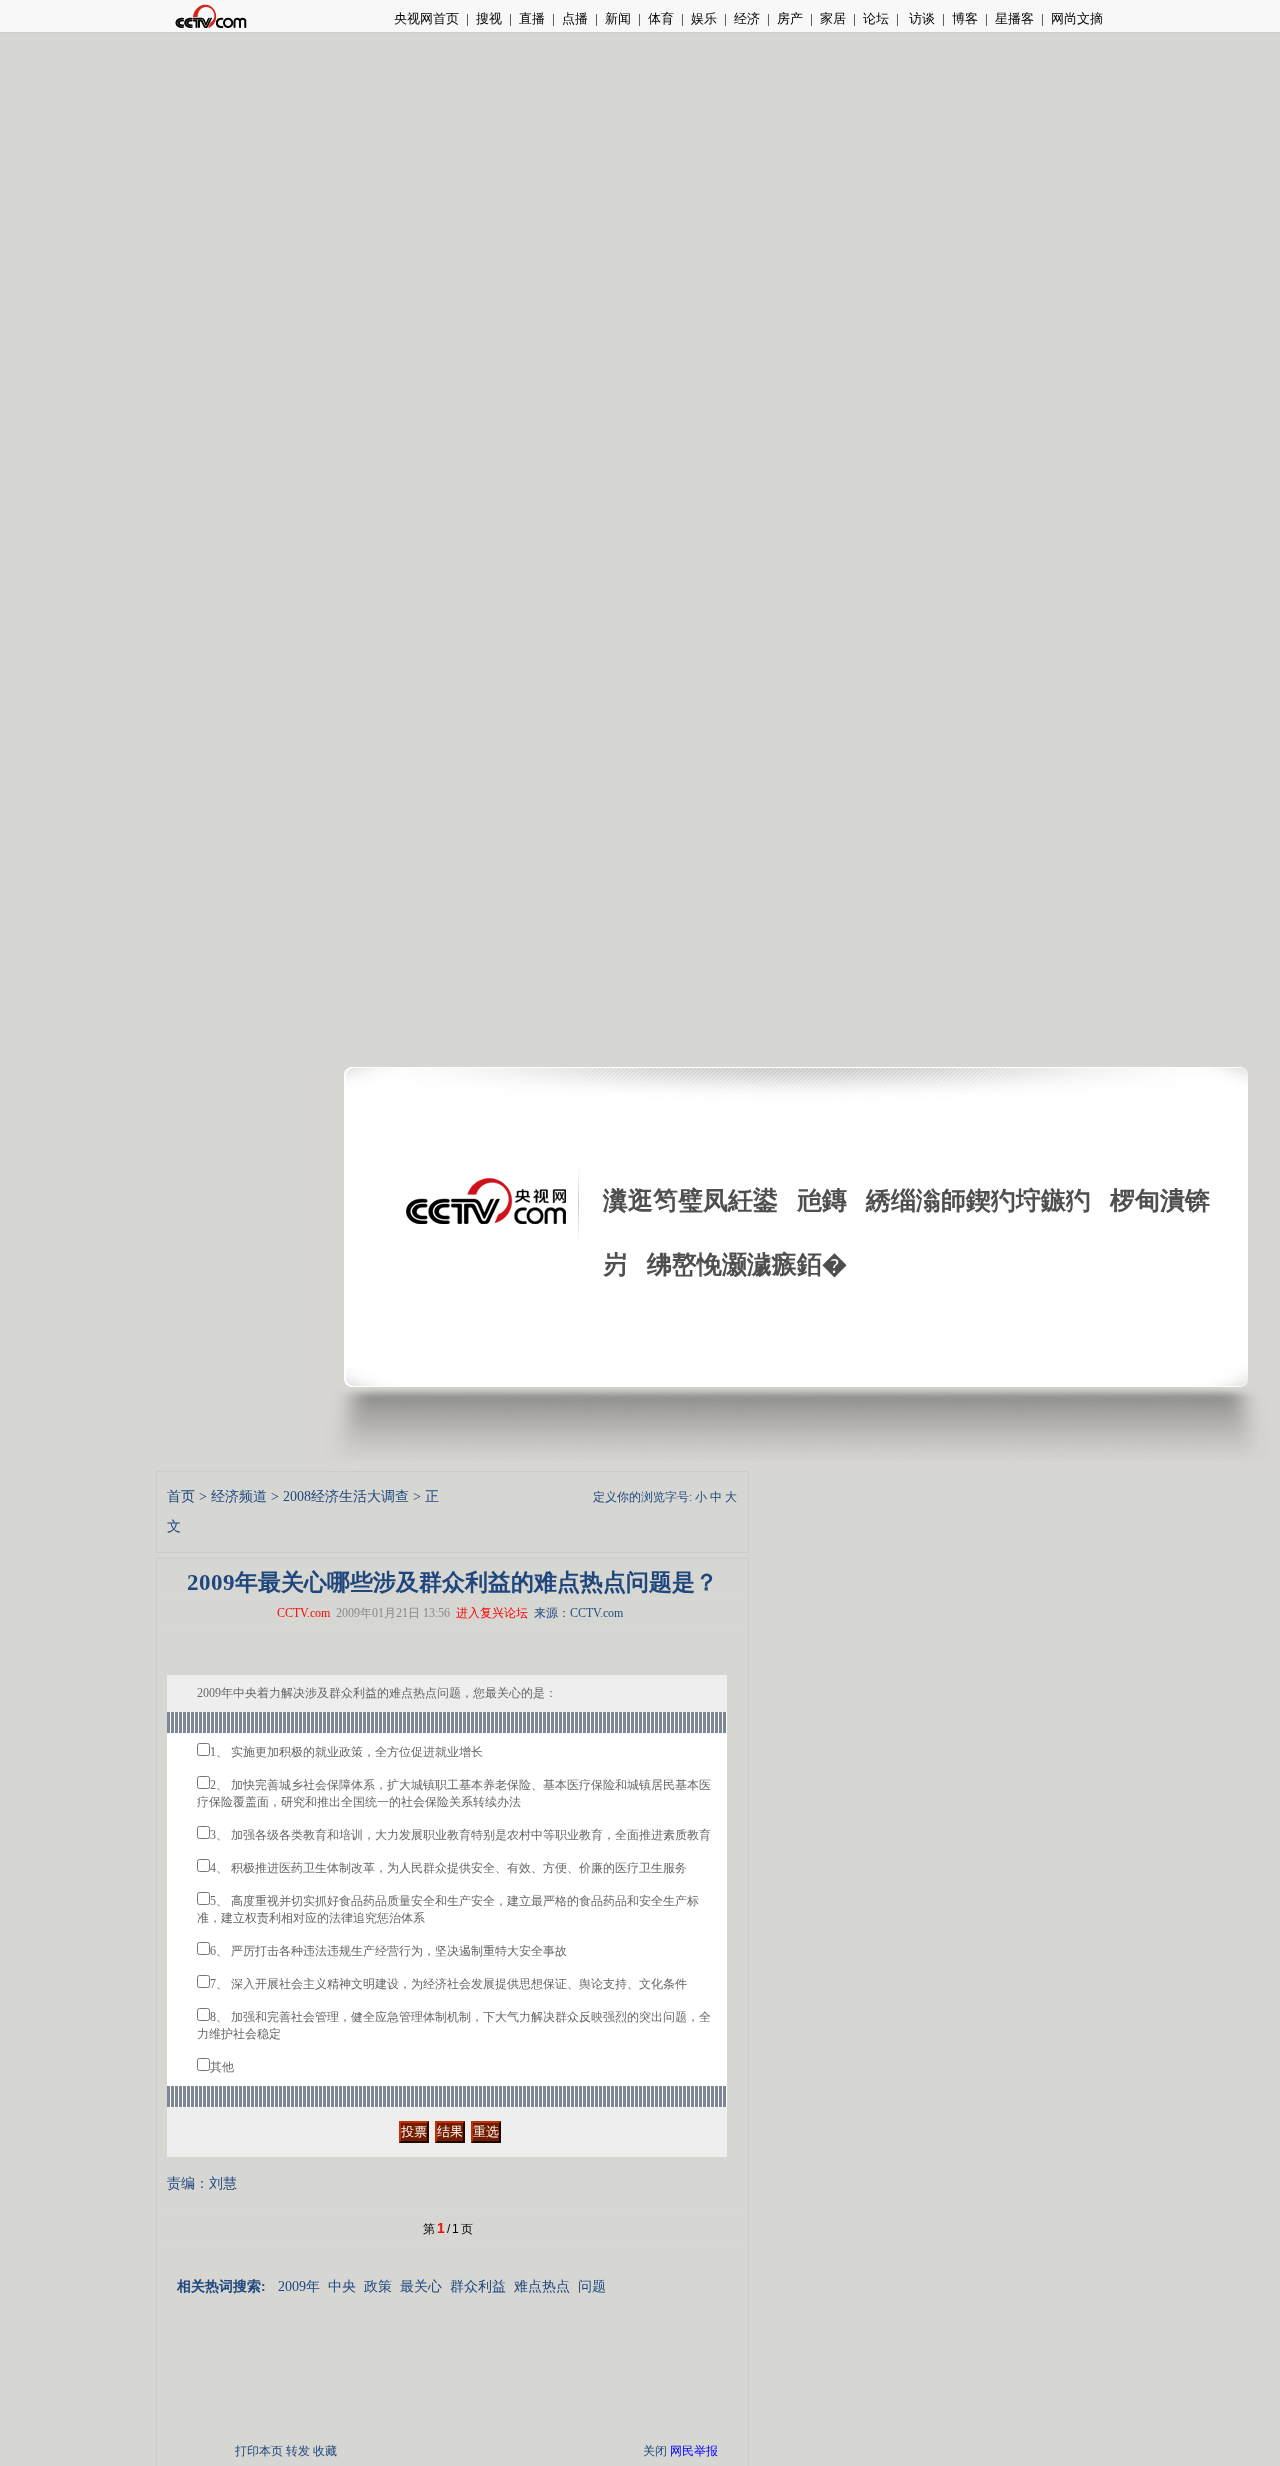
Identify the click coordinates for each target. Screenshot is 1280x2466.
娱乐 (704, 18)
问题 (592, 2286)
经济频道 (239, 1496)
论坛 (876, 18)
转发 (298, 2451)
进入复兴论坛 (492, 1613)
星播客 (1014, 18)
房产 (790, 18)
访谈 (920, 18)
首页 (181, 1496)
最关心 (421, 2286)
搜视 (489, 18)
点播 (575, 18)
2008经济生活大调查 (346, 1496)
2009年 (299, 2286)
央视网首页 (426, 18)
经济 (747, 18)
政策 (378, 2286)
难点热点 (542, 2286)
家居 (833, 18)
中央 (342, 2286)
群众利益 (478, 2286)
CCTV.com (303, 1613)
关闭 (655, 2451)
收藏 (325, 2451)
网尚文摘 (1077, 18)
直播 (532, 18)
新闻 (618, 18)
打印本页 (259, 2451)
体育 (661, 18)
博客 (965, 18)
